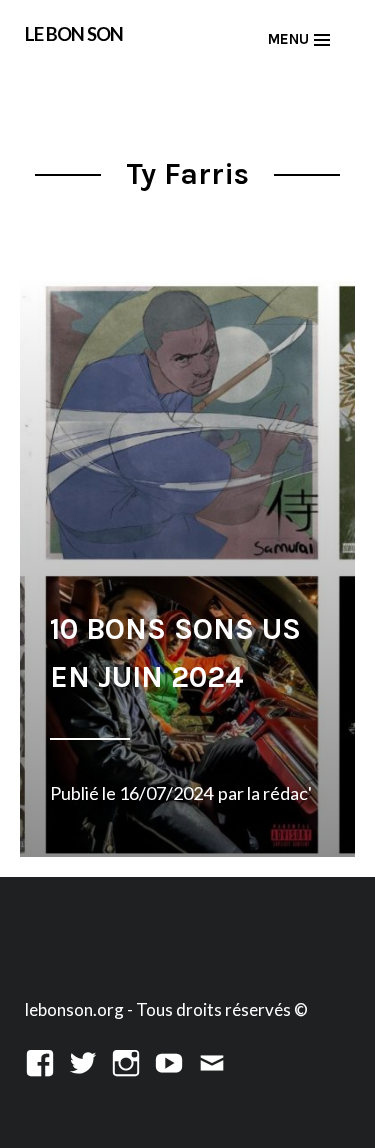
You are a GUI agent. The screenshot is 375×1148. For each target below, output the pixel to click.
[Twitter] (83, 1060)
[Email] (212, 1060)
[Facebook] (40, 1060)
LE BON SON (74, 33)
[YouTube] (169, 1060)
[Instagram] (126, 1060)
